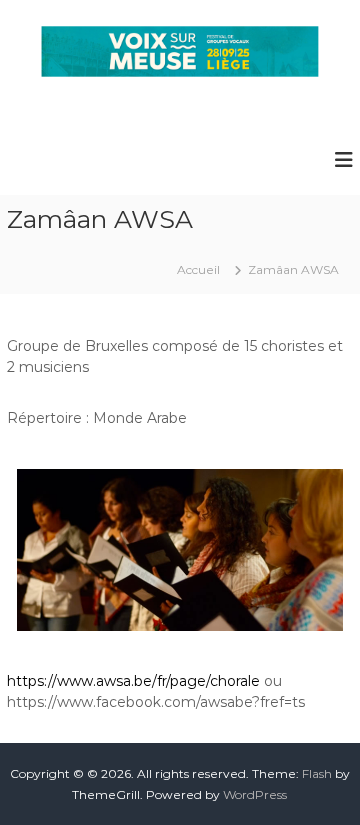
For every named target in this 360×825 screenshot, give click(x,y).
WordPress (255, 794)
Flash (317, 773)
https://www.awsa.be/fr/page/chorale (133, 681)
